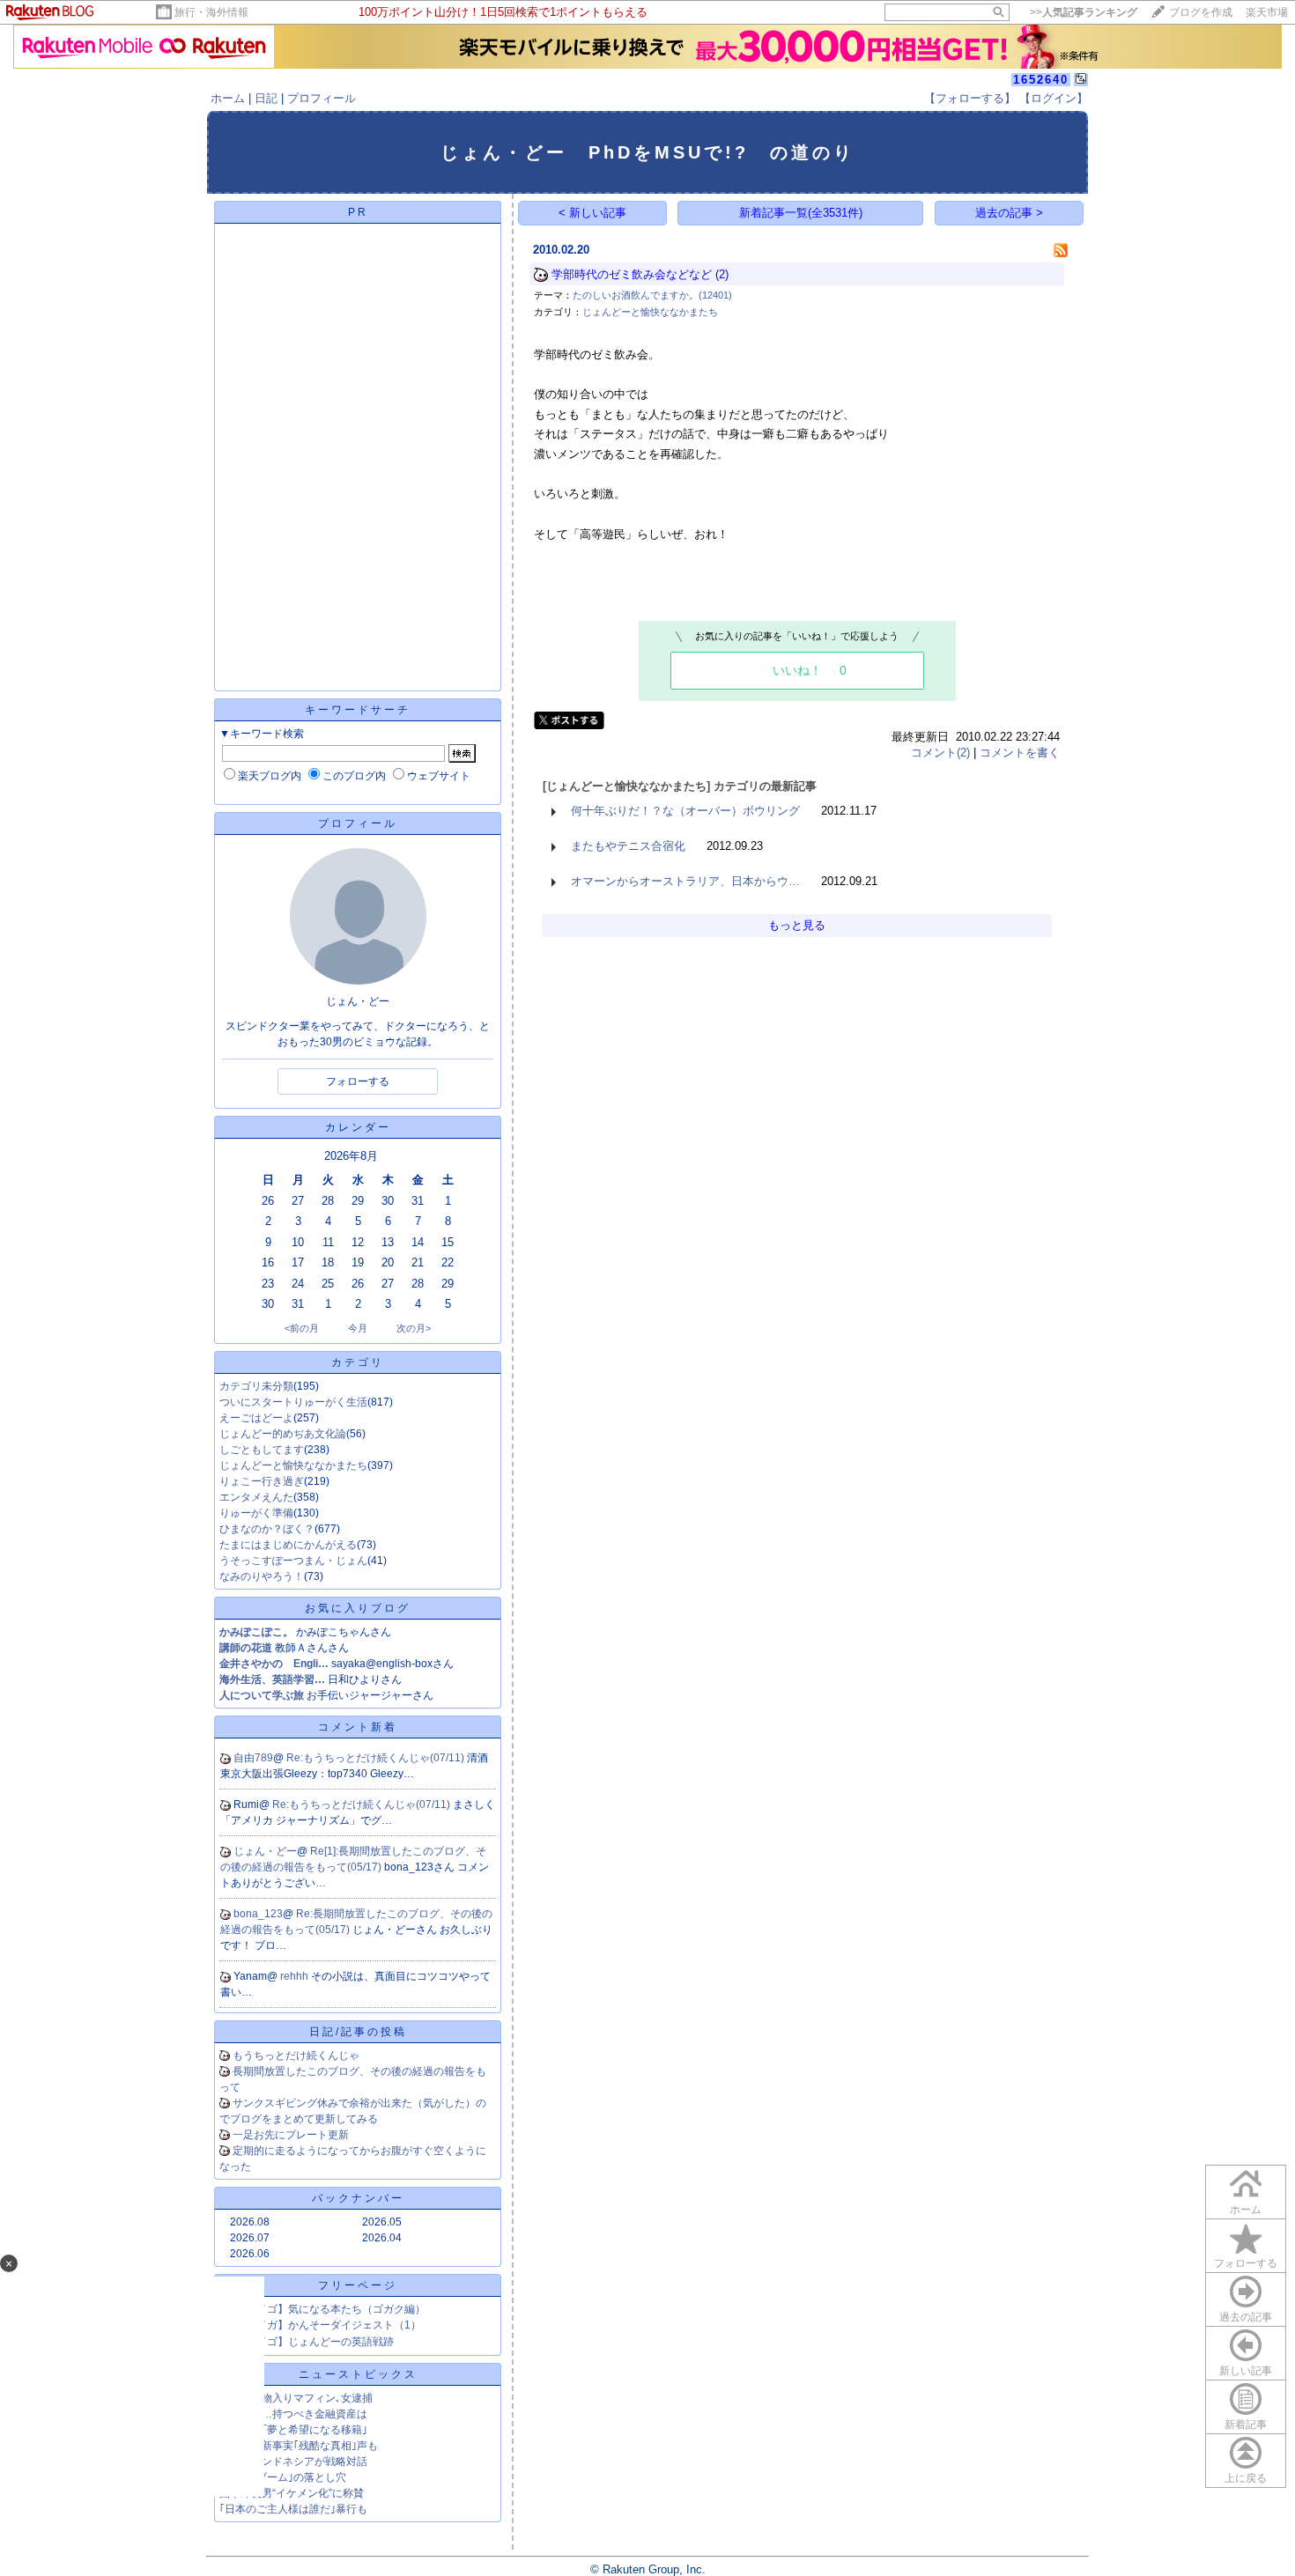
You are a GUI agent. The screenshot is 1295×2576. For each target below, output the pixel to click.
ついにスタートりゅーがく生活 (293, 1402)
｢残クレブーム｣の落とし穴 (283, 2477)
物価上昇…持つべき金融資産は (293, 2414)
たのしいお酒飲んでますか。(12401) (652, 295)
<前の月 (302, 1328)
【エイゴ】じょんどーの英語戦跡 (314, 2342)
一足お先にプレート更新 (291, 2135)
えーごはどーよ (256, 1418)
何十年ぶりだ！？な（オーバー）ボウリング (685, 811)
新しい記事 (1246, 2371)
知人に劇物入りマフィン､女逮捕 (296, 2398)
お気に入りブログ (358, 1608)
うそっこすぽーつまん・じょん (293, 1561)
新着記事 (1246, 2425)
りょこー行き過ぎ (262, 1481)
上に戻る (1246, 2478)
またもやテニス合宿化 (628, 846)
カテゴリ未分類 (256, 1386)
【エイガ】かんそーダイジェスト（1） (328, 2325)
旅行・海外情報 (211, 12)
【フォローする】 (970, 98)
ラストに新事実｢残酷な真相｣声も (299, 2446)
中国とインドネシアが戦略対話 (293, 2462)
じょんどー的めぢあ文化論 (283, 1434)
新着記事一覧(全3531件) (801, 213)
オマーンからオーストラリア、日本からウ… (685, 881)
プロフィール (322, 98)
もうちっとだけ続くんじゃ (296, 2056)
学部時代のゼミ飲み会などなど (632, 274)
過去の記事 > (1009, 213)
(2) (722, 274)
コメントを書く (1020, 753)
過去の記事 (1246, 2317)
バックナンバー (358, 2198)
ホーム (228, 98)
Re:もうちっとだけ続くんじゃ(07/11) (377, 1758)
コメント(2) (940, 753)
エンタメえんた (256, 1497)
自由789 (253, 1758)
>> (1084, 12)
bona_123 (258, 1914)
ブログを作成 (1201, 12)
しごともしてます (262, 1450)
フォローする (1246, 2263)
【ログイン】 (1054, 98)
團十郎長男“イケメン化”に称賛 (292, 2493)
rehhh (296, 1976)
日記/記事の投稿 (358, 2032)
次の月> (414, 1328)
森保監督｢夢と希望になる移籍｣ (293, 2430)
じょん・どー (265, 1851)
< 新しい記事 (592, 213)
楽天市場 (1267, 12)
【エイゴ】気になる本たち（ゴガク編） (330, 2309)
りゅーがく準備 (256, 1513)
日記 (266, 98)
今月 (358, 1328)
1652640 (1041, 80)
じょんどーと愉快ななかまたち (293, 1465)
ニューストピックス (358, 2374)
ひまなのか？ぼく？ (267, 1529)
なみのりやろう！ (262, 1576)
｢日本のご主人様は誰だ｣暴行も (293, 2509)
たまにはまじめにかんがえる (288, 1545)
